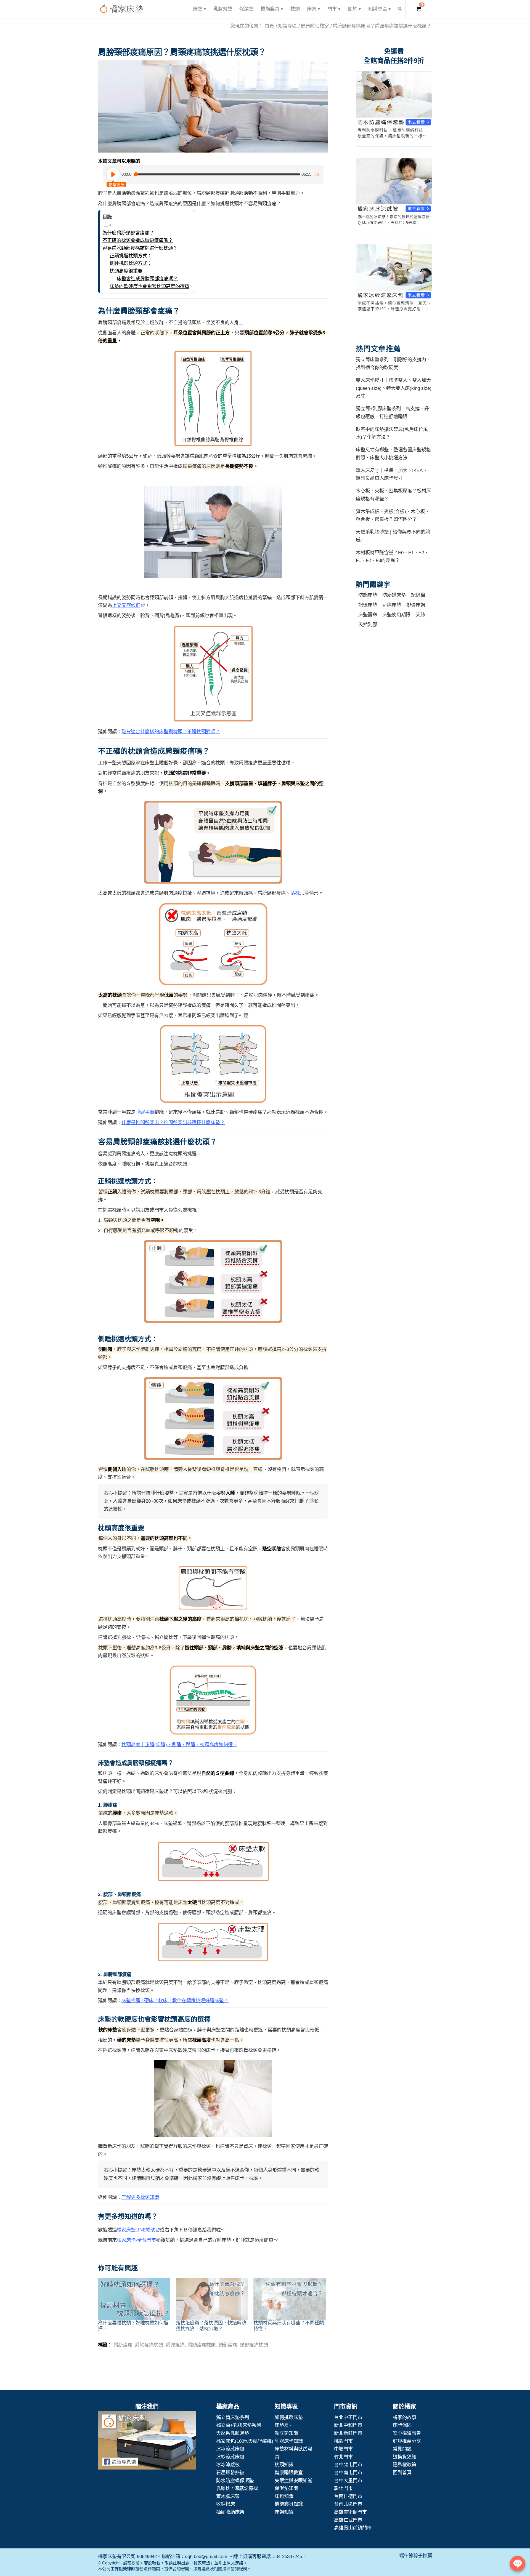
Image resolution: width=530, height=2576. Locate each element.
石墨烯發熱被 (230, 2473)
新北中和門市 (348, 2425)
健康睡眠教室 (289, 2473)
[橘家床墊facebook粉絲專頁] (147, 2441)
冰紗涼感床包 (230, 2457)
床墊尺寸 (284, 2425)
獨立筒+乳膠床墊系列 (239, 2425)
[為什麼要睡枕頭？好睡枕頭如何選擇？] (134, 2299)
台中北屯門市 (348, 2465)
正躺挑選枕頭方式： (131, 256)
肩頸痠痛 (175, 2345)
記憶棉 (418, 595)
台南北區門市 (348, 2504)
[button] (213, 106)
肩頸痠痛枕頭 (202, 2345)
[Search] (400, 9)
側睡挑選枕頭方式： (131, 263)
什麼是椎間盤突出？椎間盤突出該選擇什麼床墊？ (173, 1122)
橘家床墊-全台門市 (136, 2240)
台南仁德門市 (348, 2496)
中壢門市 (343, 2449)
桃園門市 (343, 2441)
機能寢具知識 (289, 2504)
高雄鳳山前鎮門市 (353, 2528)
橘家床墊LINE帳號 (136, 2230)
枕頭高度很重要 (126, 271)
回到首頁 (402, 2473)
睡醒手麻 (145, 1112)
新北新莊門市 (348, 2433)
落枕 (295, 893)
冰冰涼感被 (228, 2465)
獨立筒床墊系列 (233, 2417)
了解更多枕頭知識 (140, 2197)
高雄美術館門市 (350, 2512)
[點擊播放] (113, 174)
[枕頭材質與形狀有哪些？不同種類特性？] (290, 2299)
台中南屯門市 (348, 2473)
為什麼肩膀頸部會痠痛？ (128, 233)
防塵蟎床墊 (394, 595)
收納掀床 (226, 2504)
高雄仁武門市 (348, 2520)
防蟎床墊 (368, 595)
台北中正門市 (348, 2417)
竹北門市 (343, 2457)
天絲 (420, 615)
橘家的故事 (405, 2417)
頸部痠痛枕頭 (254, 2345)
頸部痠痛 (228, 2345)
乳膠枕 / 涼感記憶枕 (237, 2488)
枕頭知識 (284, 2465)
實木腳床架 (228, 2496)
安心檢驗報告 (407, 2433)
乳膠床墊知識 (289, 2441)
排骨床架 (416, 605)
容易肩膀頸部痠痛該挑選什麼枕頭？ (140, 248)
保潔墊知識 (286, 2488)
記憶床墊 (368, 605)
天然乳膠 (368, 625)
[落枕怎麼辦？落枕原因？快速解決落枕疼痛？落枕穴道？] (212, 2299)
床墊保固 (402, 2425)
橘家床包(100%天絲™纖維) (245, 2441)
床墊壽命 (368, 615)
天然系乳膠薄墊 (233, 2433)
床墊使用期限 (396, 615)
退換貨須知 (405, 2457)
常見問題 (402, 2449)
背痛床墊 (392, 605)
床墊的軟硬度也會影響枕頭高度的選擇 (149, 286)
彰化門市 (343, 2488)
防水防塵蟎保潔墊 (235, 2481)
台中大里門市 (348, 2481)
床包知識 (284, 2496)
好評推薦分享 (407, 2441)
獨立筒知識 (286, 2433)
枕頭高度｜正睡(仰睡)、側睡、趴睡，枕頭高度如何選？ (179, 1745)
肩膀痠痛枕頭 (149, 2345)
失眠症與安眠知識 (293, 2481)
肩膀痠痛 (123, 2345)
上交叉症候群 (126, 605)
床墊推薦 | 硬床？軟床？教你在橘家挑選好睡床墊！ (175, 2001)
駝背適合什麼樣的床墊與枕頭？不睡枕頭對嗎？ (171, 732)
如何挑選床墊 (289, 2417)
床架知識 (284, 2512)
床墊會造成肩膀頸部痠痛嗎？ (147, 279)
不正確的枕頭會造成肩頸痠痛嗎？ (138, 240)
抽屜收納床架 (230, 2512)
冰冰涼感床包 (230, 2449)
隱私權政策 (405, 2465)
